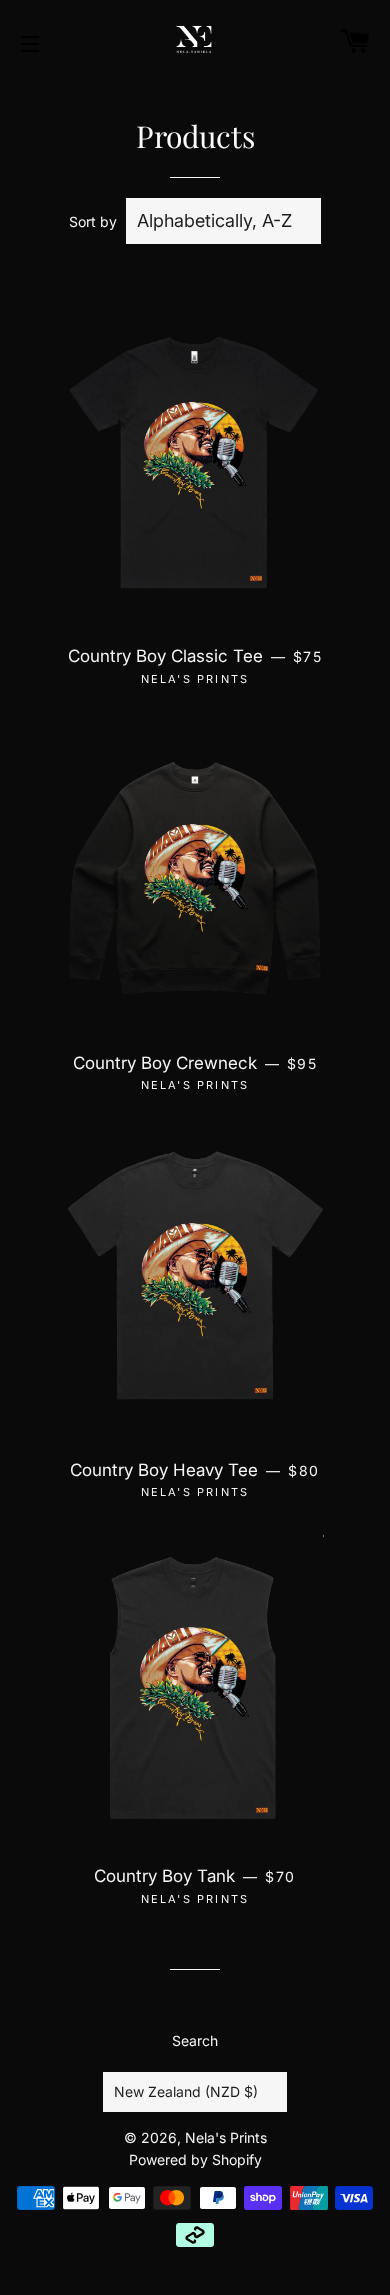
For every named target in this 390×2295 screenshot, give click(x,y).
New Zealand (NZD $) (186, 2091)
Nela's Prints (226, 2137)
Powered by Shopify (195, 2159)
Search (195, 2040)
